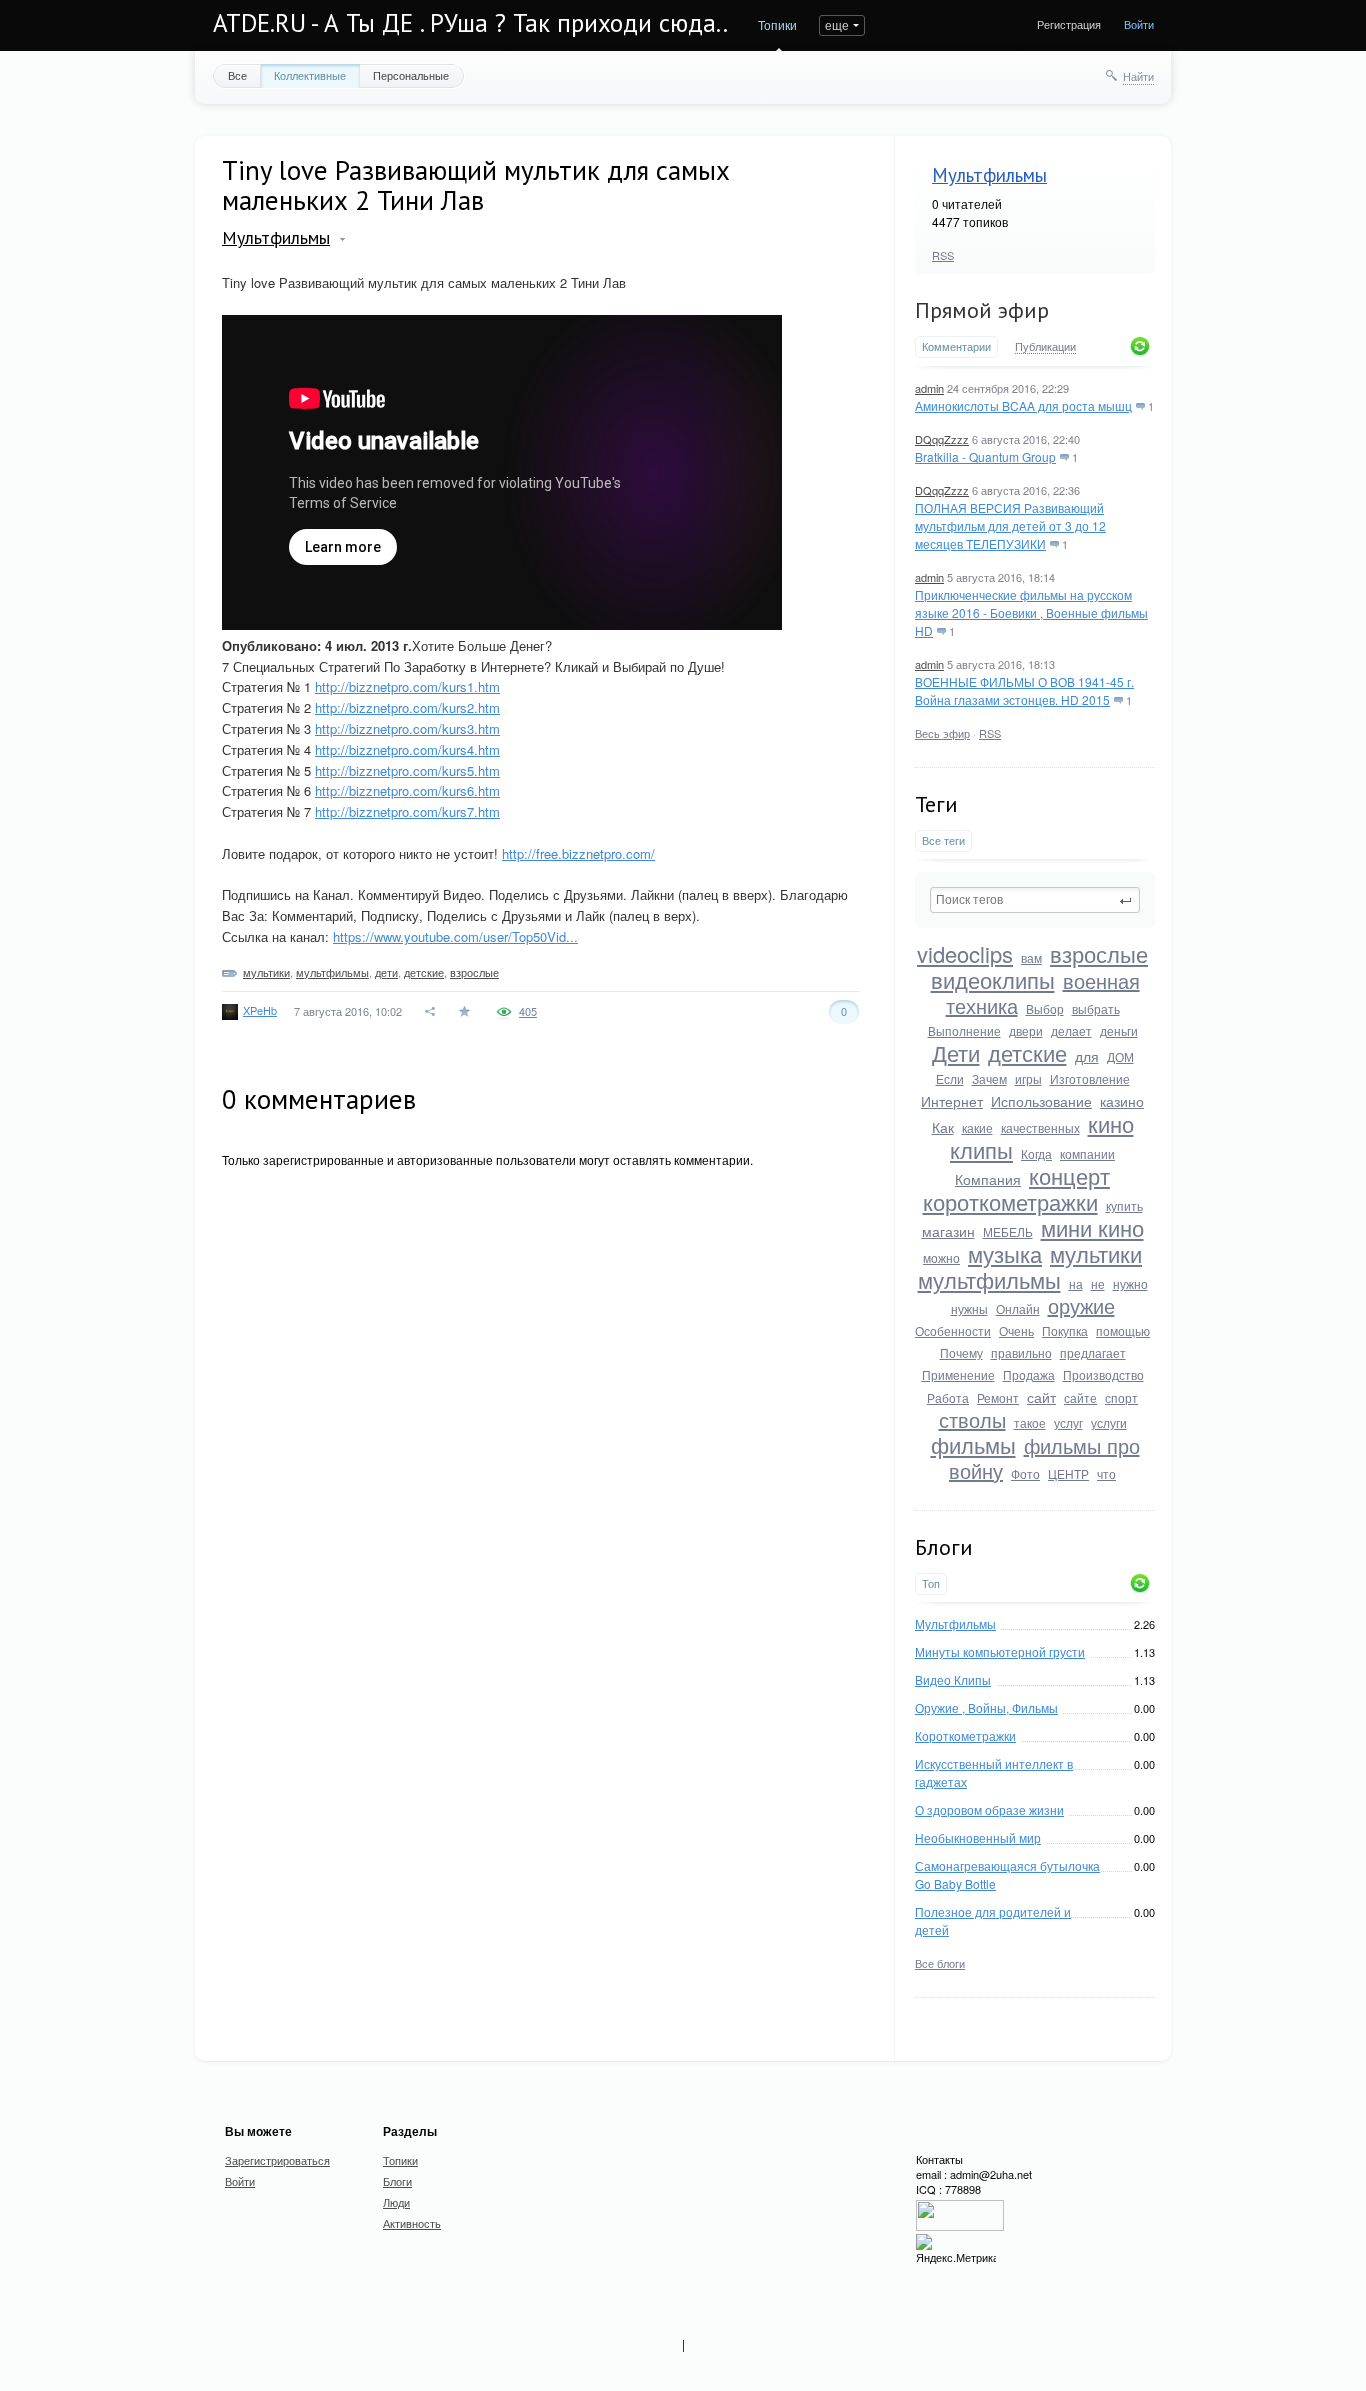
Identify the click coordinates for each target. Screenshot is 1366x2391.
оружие (1081, 1305)
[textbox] (1035, 900)
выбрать (1096, 1008)
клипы (981, 1149)
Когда (1036, 1153)
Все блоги (940, 1963)
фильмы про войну (1044, 1458)
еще (837, 24)
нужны (969, 1308)
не (1098, 1283)
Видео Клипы (953, 1679)
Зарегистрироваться (277, 2160)
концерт (1069, 1175)
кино (1111, 1123)
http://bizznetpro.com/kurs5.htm (407, 770)
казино (1122, 1101)
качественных (1040, 1127)
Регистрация (1069, 24)
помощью (1123, 1330)
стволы (972, 1419)
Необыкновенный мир (978, 1837)
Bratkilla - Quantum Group (985, 456)
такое (1030, 1422)
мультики (1096, 1253)
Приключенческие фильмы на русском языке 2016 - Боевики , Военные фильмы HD (1031, 612)
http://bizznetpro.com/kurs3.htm (407, 728)
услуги (1109, 1422)
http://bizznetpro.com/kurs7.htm (407, 811)
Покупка (1065, 1330)
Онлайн (1018, 1308)
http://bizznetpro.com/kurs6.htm (407, 790)
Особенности (953, 1330)
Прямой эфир (982, 310)
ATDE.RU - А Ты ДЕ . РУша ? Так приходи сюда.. (470, 23)
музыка (1005, 1253)
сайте (1080, 1397)
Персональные (411, 75)
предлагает (1093, 1352)
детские (1027, 1052)
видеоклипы (993, 979)
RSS (943, 255)
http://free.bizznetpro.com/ (578, 853)
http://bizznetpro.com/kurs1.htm (407, 686)
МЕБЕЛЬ (1008, 1231)
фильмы (973, 1444)
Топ (931, 1583)
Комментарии (956, 346)
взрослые (1099, 953)
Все (237, 75)
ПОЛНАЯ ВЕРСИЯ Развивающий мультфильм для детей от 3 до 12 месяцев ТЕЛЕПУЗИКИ (1010, 525)
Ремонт (998, 1397)
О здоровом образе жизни (989, 1809)
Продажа (1029, 1374)
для (1087, 1056)
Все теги (943, 840)
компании (1087, 1153)
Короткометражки (965, 1735)
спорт (1121, 1397)
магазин (948, 1231)
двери (1026, 1030)
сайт (1041, 1397)
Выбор (1045, 1008)
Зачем (989, 1078)
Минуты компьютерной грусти (1000, 1651)
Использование (1041, 1101)
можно (941, 1257)
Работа (948, 1397)
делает (1071, 1030)
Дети (956, 1052)
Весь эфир (942, 733)
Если (950, 1078)
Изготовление (1090, 1078)
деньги (1119, 1030)
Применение (958, 1374)
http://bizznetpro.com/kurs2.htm (407, 707)
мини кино (1092, 1227)
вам (1031, 957)
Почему (961, 1352)
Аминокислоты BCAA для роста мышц (1023, 405)
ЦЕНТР (1068, 1473)
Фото (1025, 1473)
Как (943, 1127)
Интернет (952, 1101)
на (1076, 1283)
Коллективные (310, 75)
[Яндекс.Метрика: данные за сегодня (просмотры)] (956, 2249)
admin (929, 388)
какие (977, 1127)
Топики (777, 24)
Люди (396, 2202)
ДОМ (1120, 1056)
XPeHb (260, 1010)
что (1106, 1473)
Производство (1103, 1374)
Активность (412, 2223)
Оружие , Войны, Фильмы (986, 1707)
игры (1028, 1078)
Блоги (397, 2181)
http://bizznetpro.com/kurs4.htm (407, 749)
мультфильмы (989, 1279)
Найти (1138, 76)
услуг (1068, 1422)
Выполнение (964, 1030)
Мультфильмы (989, 175)
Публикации (1045, 347)
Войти (1139, 24)
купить (1124, 1205)
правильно (1021, 1352)
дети (386, 972)
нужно (1130, 1283)
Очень (1016, 1330)
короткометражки (1010, 1201)
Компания (988, 1179)
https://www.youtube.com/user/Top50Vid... (455, 936)
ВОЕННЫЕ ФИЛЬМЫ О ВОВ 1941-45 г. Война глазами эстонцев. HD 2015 (1024, 690)
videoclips (965, 953)
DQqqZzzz (942, 439)
